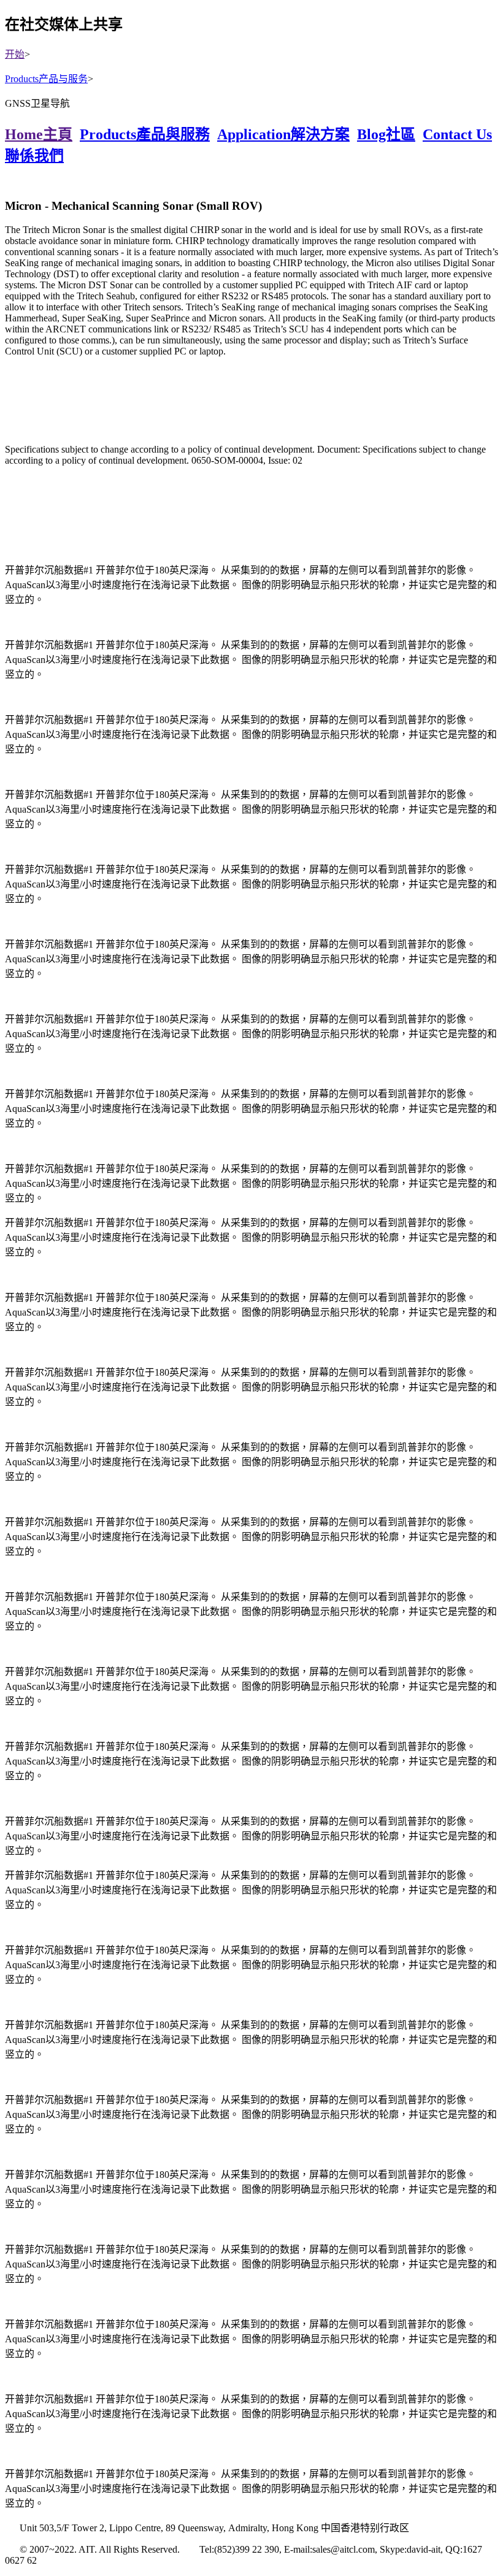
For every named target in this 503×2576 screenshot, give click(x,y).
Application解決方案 (283, 134)
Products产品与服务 (46, 79)
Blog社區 (386, 134)
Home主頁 (39, 134)
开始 (15, 54)
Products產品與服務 (145, 134)
